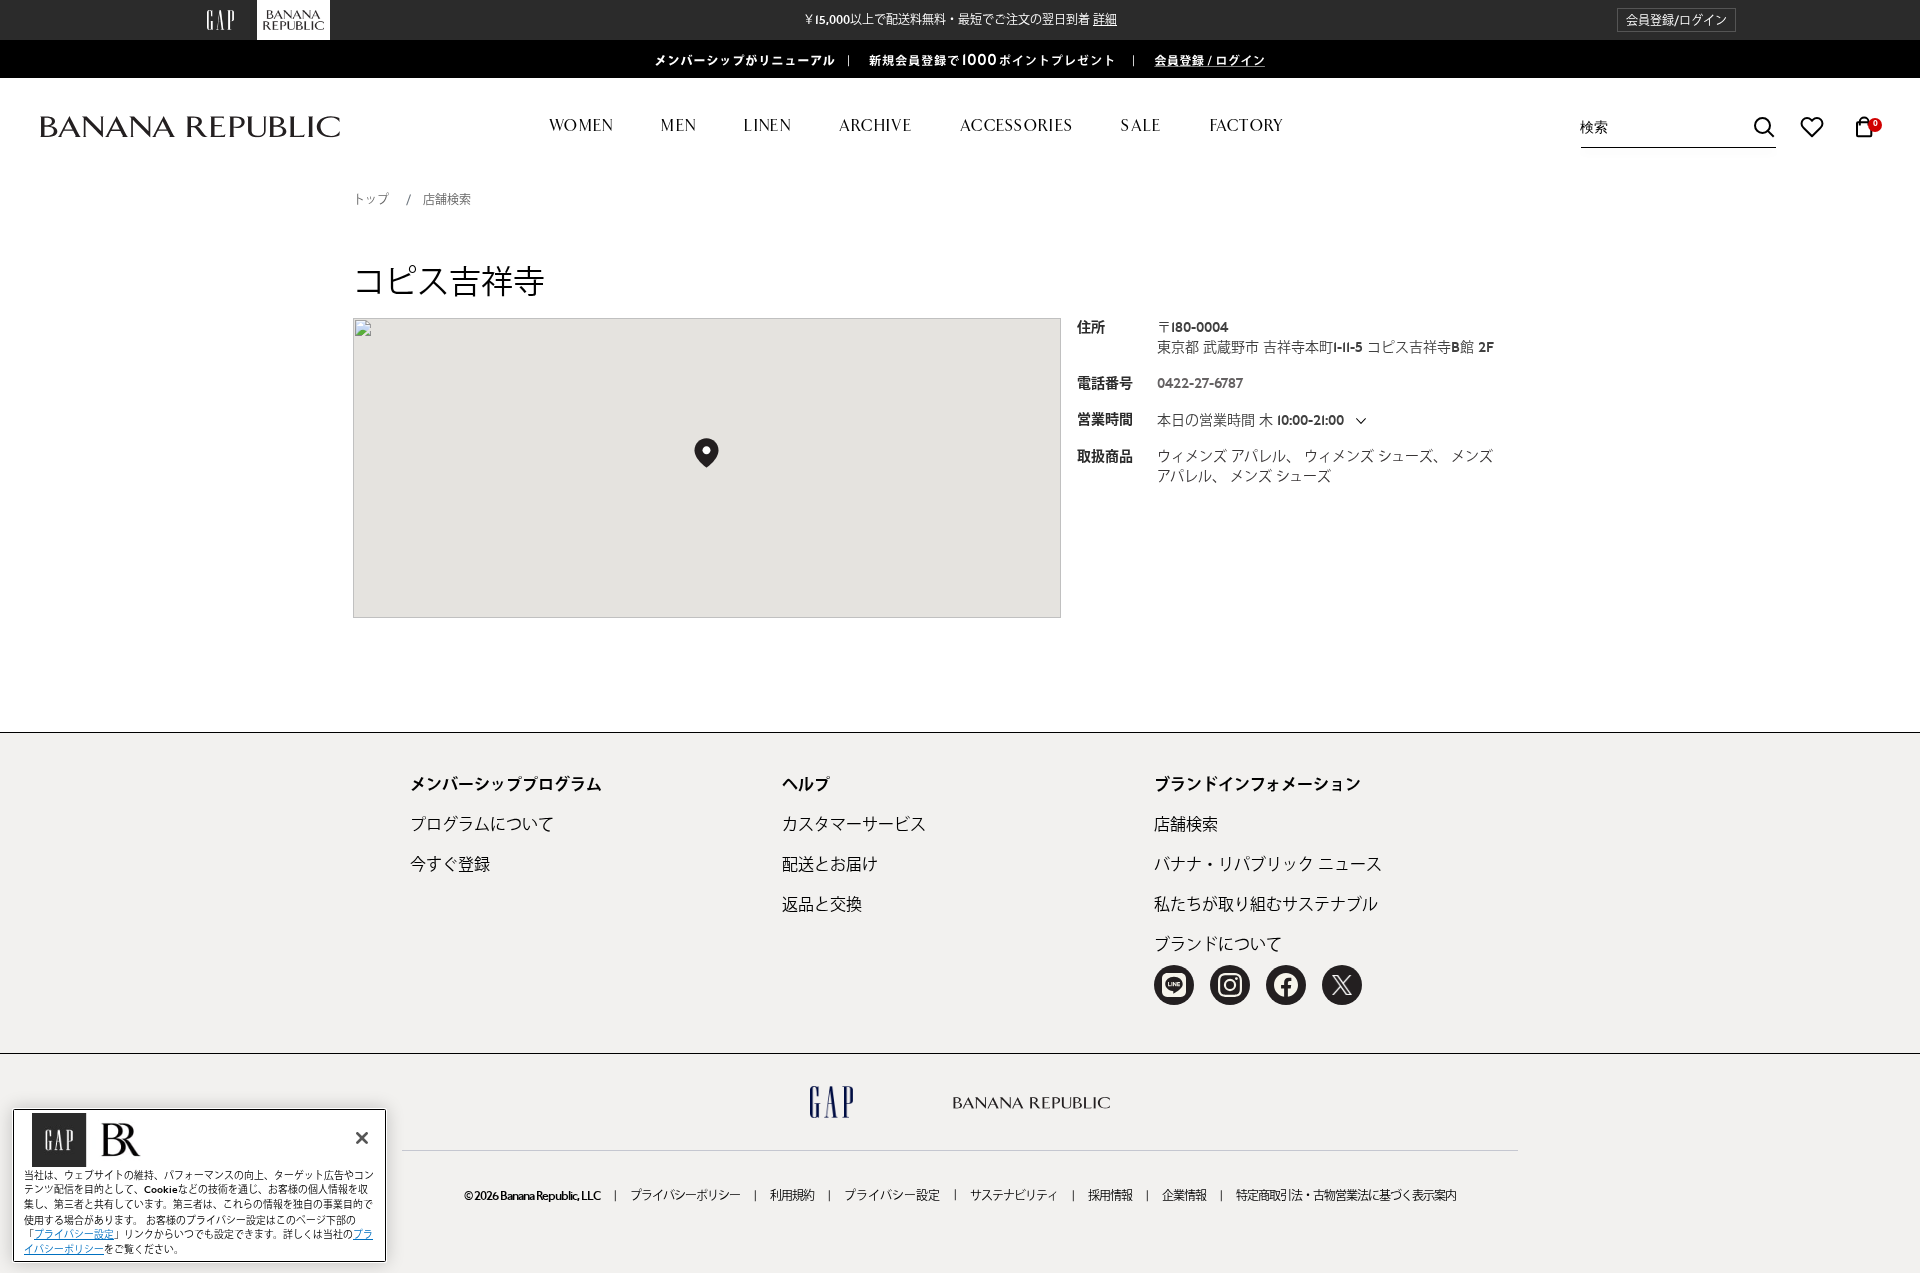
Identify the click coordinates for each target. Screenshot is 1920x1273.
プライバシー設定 (892, 1196)
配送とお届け (830, 865)
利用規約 (792, 1196)
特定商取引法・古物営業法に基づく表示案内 (1346, 1196)
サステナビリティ (1014, 1196)
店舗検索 (447, 200)
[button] (1676, 20)
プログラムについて (482, 825)
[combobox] (1678, 127)
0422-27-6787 (1200, 384)
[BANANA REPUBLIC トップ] (190, 127)
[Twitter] (1342, 985)
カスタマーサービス (854, 825)
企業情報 (1184, 1196)
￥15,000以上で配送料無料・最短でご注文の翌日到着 (960, 20)
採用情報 (1110, 1196)
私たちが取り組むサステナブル (1266, 905)
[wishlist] (1812, 127)
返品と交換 (822, 905)
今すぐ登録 (450, 865)
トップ (371, 200)
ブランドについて (1218, 945)
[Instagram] (1230, 985)
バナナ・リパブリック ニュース (1268, 865)
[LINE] (1174, 985)
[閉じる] (362, 1138)
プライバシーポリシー (685, 1196)
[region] (199, 1185)
